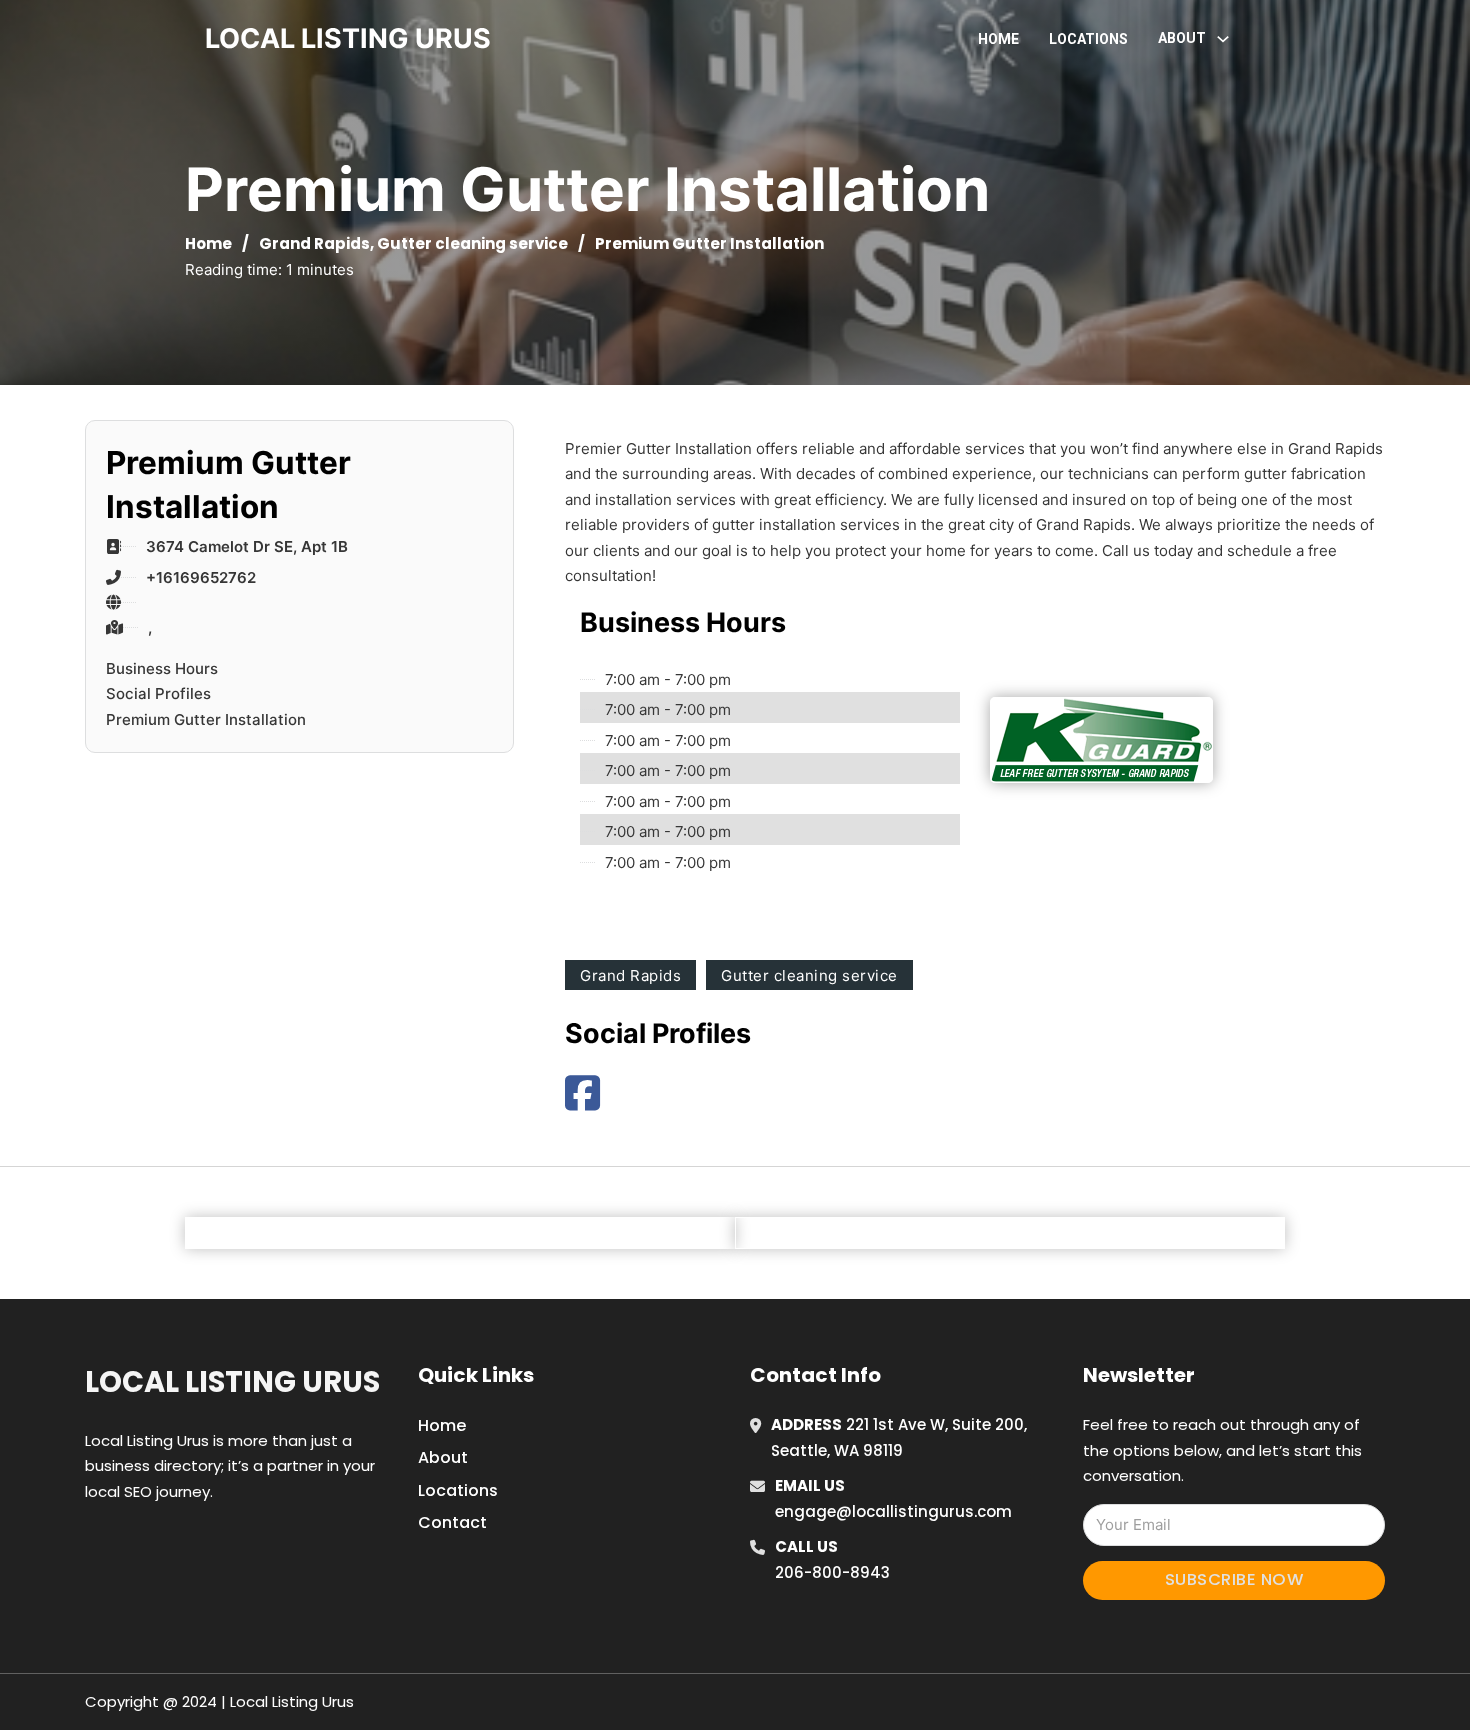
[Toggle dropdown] (1223, 39)
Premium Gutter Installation (206, 719)
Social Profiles (158, 693)
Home (998, 39)
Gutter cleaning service (472, 243)
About (443, 1457)
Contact (452, 1522)
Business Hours (162, 668)
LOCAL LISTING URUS (348, 38)
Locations (1088, 39)
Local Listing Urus (232, 1382)
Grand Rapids (314, 243)
